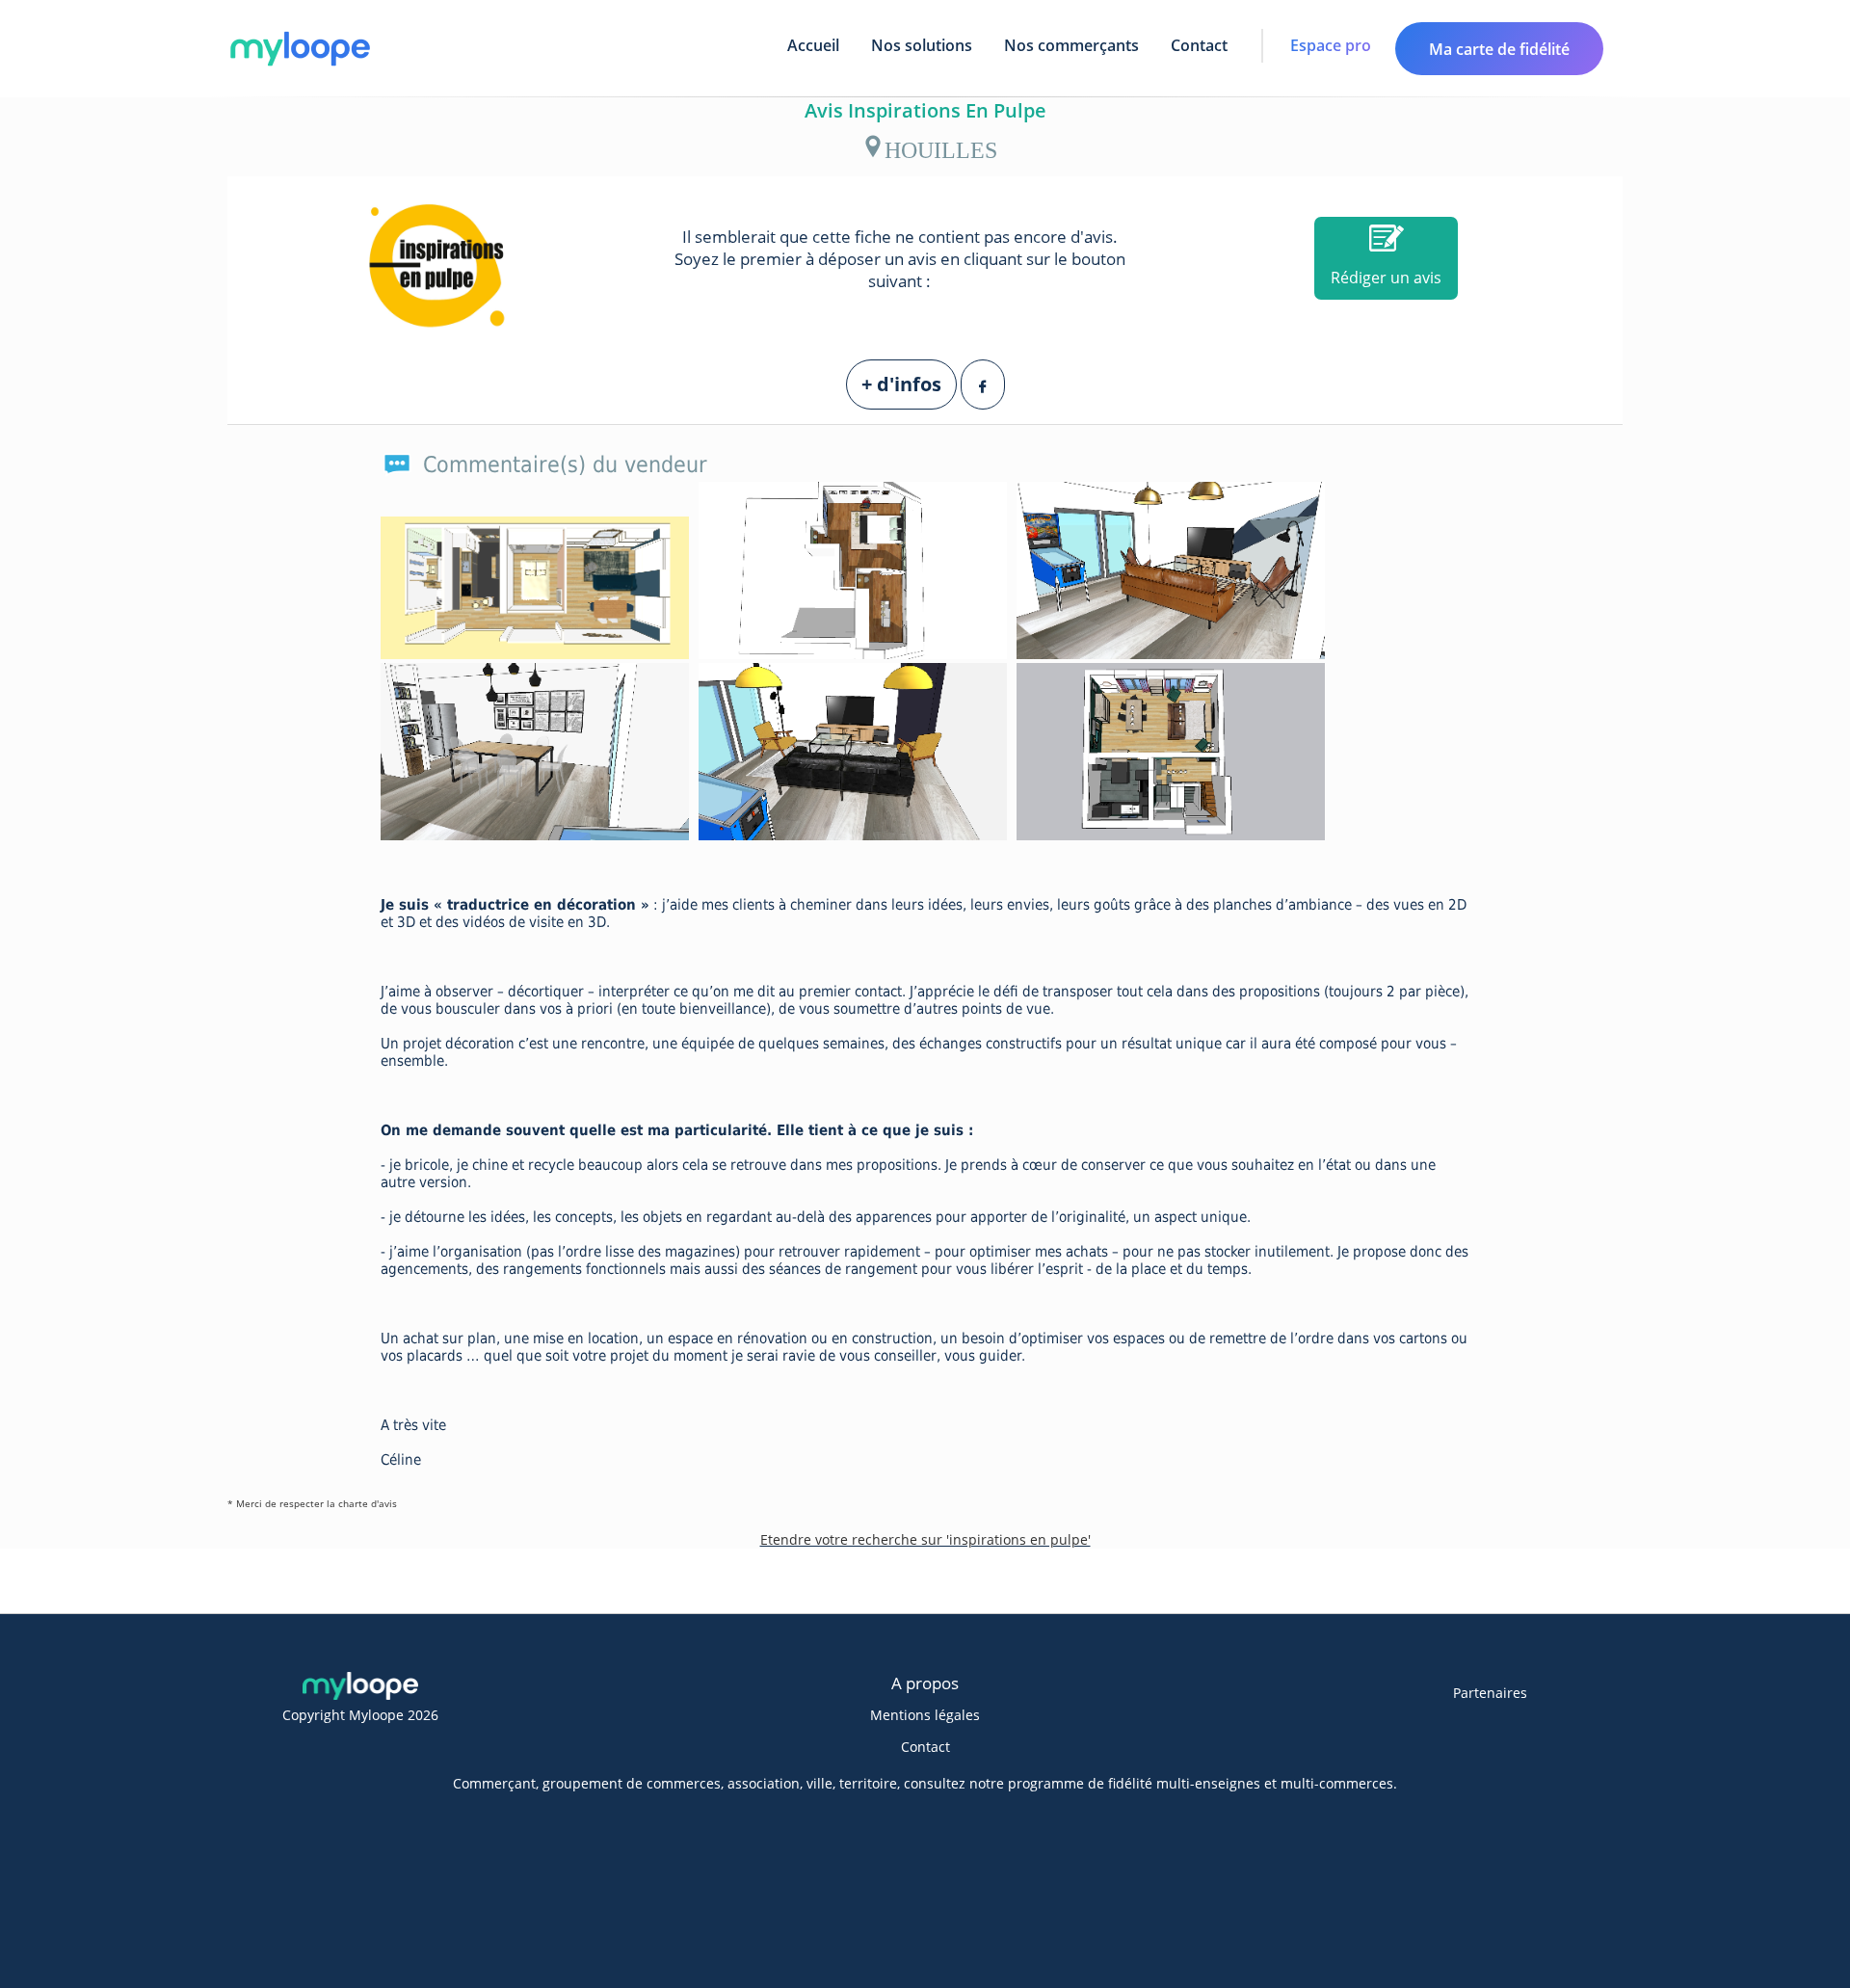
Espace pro (1331, 45)
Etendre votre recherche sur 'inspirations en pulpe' (925, 1539)
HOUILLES (941, 146)
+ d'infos (901, 384)
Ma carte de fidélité (1499, 49)
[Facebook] (983, 384)
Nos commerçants (1071, 45)
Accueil (813, 45)
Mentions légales (925, 1715)
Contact (1199, 45)
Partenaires (1490, 1693)
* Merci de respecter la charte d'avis (312, 1503)
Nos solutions (922, 45)
